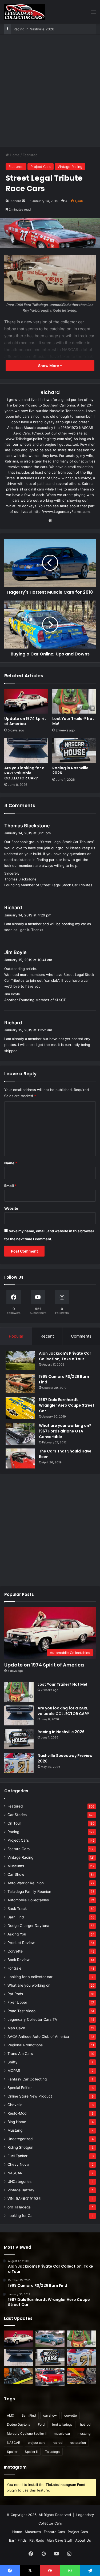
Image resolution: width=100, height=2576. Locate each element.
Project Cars (41, 167)
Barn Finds (18, 2540)
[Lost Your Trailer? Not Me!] (74, 701)
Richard (15, 201)
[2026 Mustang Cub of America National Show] (81, 2376)
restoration (78, 2443)
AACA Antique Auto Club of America (38, 2036)
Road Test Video (21, 2011)
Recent (47, 1336)
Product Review (21, 1943)
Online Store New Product (30, 2096)
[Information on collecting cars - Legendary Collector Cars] (24, 12)
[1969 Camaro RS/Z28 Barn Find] (20, 1384)
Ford (41, 2424)
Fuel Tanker (17, 2156)
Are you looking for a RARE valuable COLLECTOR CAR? (24, 773)
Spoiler (12, 2452)
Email (10, 1186)
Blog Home (17, 2122)
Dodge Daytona (19, 2424)
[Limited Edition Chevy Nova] (50, 2339)
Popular (16, 1336)
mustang (84, 2434)
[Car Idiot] (50, 2377)
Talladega (52, 2452)
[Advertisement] (50, 93)
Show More (49, 366)
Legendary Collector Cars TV (32, 2019)
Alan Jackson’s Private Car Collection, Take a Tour (65, 1356)
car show (50, 2415)
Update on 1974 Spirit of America (25, 721)
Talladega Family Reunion (29, 1891)
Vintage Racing (70, 167)
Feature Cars (19, 1849)
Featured (30, 155)
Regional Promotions (25, 2045)
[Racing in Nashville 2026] (74, 751)
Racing (13, 1832)
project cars (37, 2443)
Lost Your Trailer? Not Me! (73, 721)
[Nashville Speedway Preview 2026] (19, 1763)
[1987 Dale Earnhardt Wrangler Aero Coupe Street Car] (20, 1408)
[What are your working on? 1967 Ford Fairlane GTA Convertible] (20, 1434)
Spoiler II (31, 2452)
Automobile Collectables (28, 1900)
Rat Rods (15, 1994)
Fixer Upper (17, 2002)
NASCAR (15, 2173)
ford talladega (62, 2424)
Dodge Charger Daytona (28, 1926)
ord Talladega (19, 2207)
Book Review (19, 1960)
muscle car (62, 2434)
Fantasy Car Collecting (27, 2079)
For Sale (14, 1968)
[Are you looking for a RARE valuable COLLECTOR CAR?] (26, 751)
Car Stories (17, 1815)
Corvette (15, 1951)
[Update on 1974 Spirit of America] (26, 701)
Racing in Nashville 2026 (34, 29)
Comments (81, 1336)
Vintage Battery (21, 2190)
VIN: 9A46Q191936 (24, 2199)
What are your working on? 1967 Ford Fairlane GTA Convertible (65, 1431)
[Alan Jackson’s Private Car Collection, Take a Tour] (20, 1360)
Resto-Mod (17, 2113)
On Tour (14, 1823)
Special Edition (20, 2088)
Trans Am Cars (20, 2054)
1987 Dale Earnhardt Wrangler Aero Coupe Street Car (67, 1405)
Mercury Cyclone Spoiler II (27, 2434)
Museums (16, 1866)
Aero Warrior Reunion (26, 1883)
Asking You (17, 1934)
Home (14, 155)
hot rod (85, 2424)
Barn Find (16, 1917)
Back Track (17, 1909)
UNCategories (19, 2181)
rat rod (58, 2443)
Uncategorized (20, 2139)
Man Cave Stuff (60, 2540)
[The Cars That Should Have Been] (20, 1458)
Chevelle (15, 2105)
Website (11, 1208)
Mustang (15, 2130)
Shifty (13, 2062)
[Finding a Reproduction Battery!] (19, 2376)
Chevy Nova (18, 2164)
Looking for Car (21, 2216)
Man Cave (16, 2028)
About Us (83, 2540)
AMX (11, 2415)
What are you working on (29, 1985)
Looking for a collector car (30, 1977)
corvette (71, 2415)
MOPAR (14, 2071)
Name (11, 1163)
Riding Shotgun (20, 2147)
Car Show (16, 1874)
